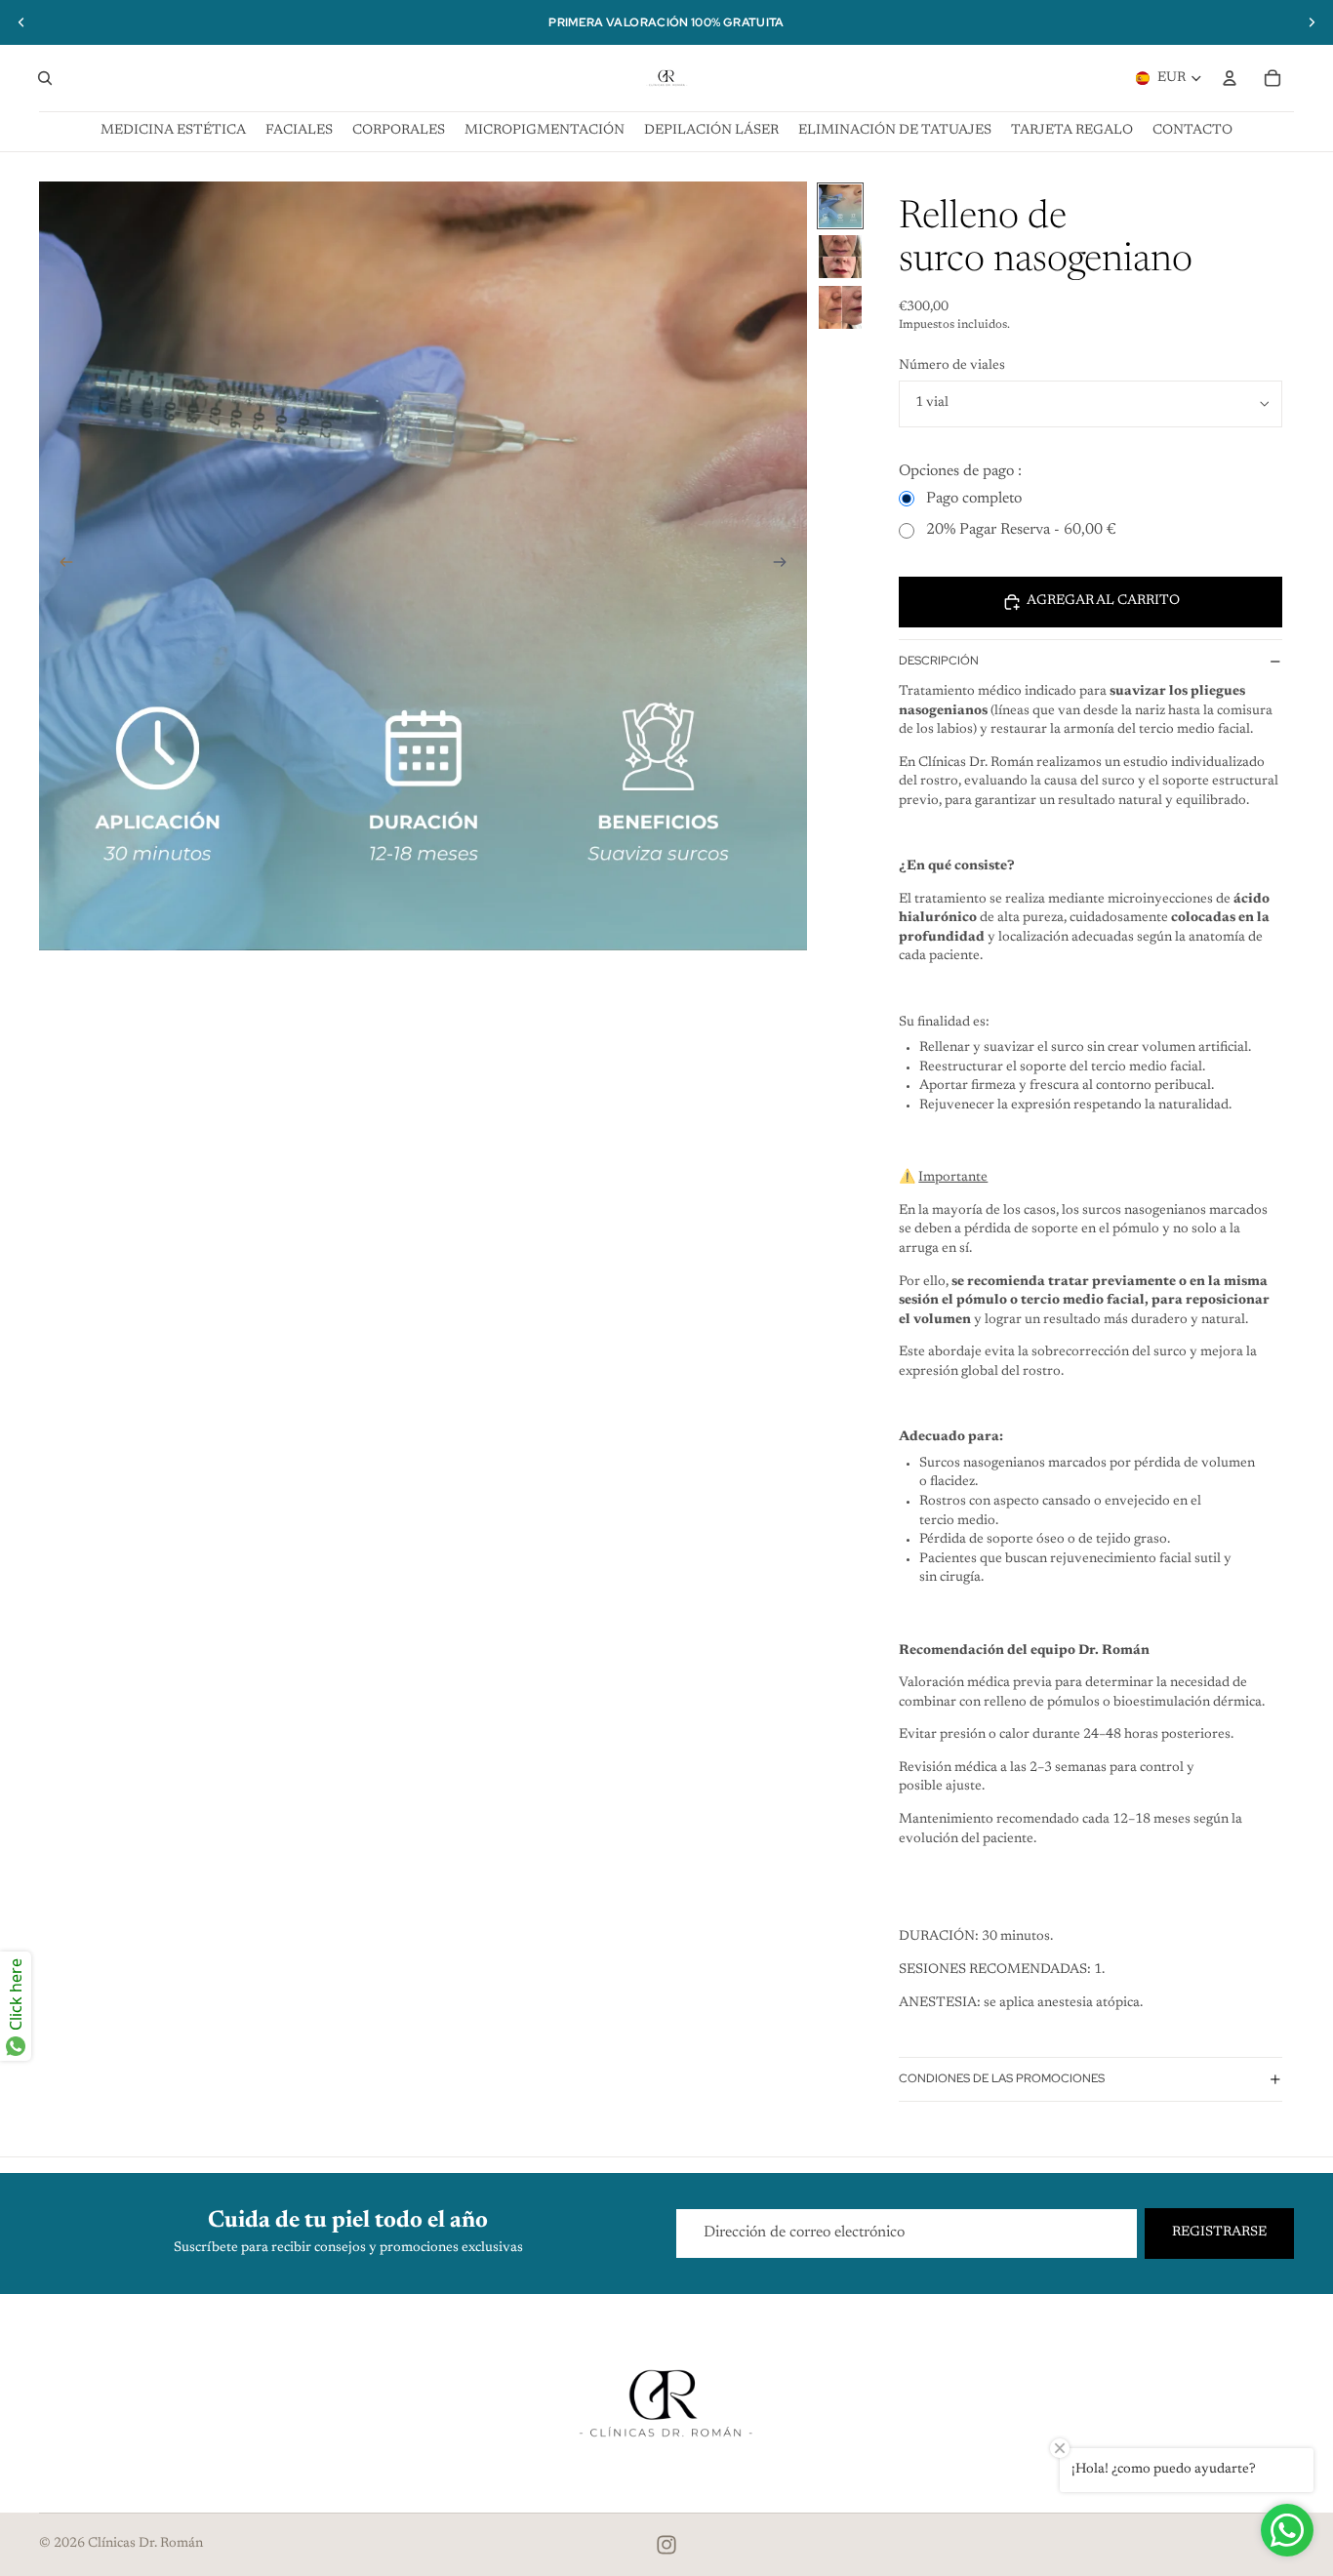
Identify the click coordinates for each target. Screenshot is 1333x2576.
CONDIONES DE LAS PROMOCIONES (1002, 2078)
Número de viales (952, 366)
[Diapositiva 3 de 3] (840, 307)
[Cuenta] (1230, 78)
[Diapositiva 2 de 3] (840, 257)
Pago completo (974, 499)
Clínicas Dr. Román (145, 2544)
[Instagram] (666, 2545)
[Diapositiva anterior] (21, 22)
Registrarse (1219, 2233)
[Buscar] (45, 78)
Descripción (939, 661)
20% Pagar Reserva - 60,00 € (1021, 530)
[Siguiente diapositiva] (1312, 22)
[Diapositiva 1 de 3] (840, 206)
